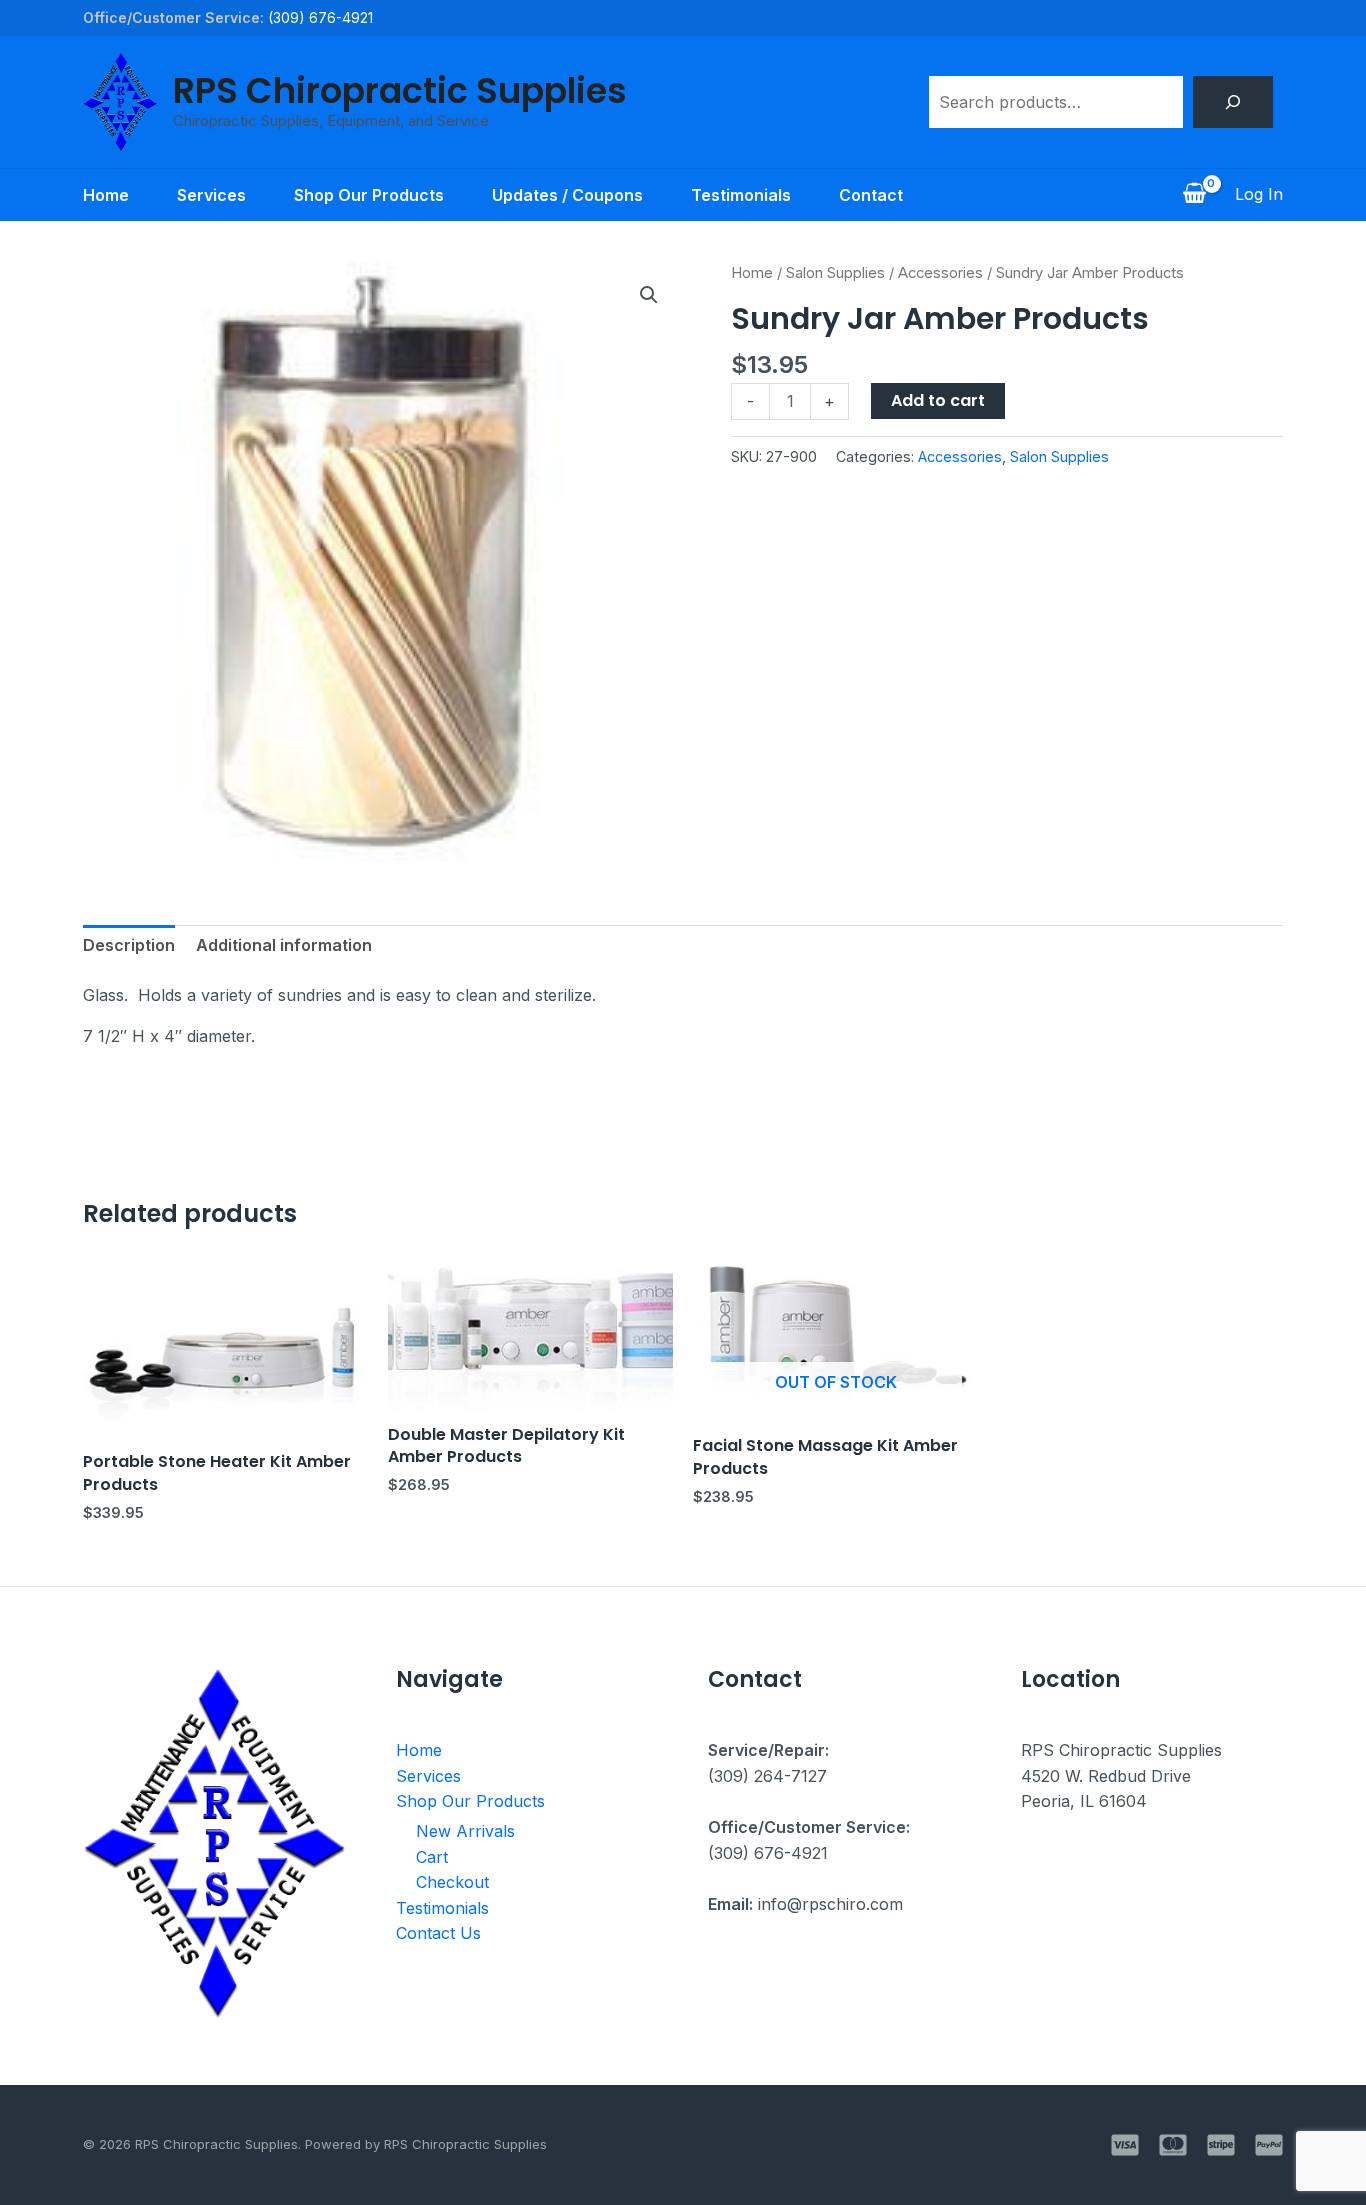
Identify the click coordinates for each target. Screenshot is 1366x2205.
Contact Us (438, 1933)
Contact (871, 195)
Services (211, 195)
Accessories (940, 273)
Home (106, 195)
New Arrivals (465, 1831)
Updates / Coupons (567, 195)
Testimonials (741, 195)
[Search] (1233, 102)
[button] (649, 295)
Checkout (452, 1882)
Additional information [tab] (284, 945)
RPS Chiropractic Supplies (400, 90)
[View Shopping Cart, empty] (1194, 195)
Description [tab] (129, 945)
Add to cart (938, 400)
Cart (432, 1857)
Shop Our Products (369, 195)
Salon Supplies (835, 273)
